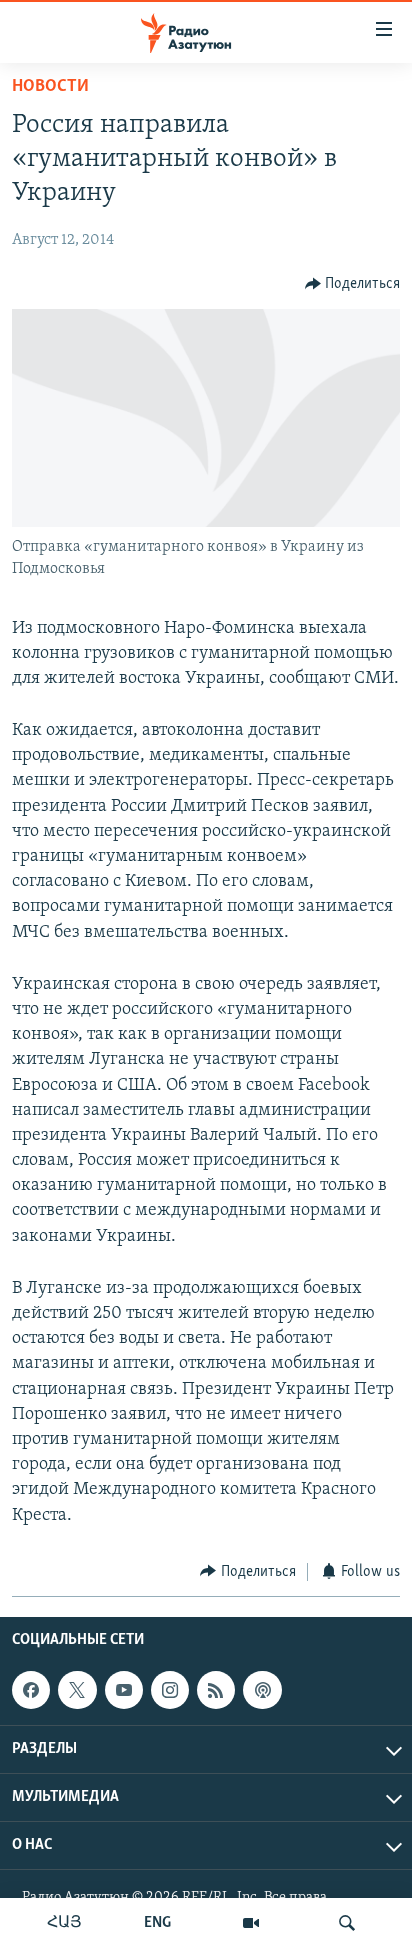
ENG (157, 1923)
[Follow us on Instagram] (170, 1690)
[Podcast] (262, 1690)
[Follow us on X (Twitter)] (77, 1690)
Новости (50, 87)
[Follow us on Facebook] (31, 1690)
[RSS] (216, 1690)
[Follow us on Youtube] (124, 1690)
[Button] (353, 284)
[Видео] (251, 1923)
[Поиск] (347, 1923)
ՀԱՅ (64, 1923)
